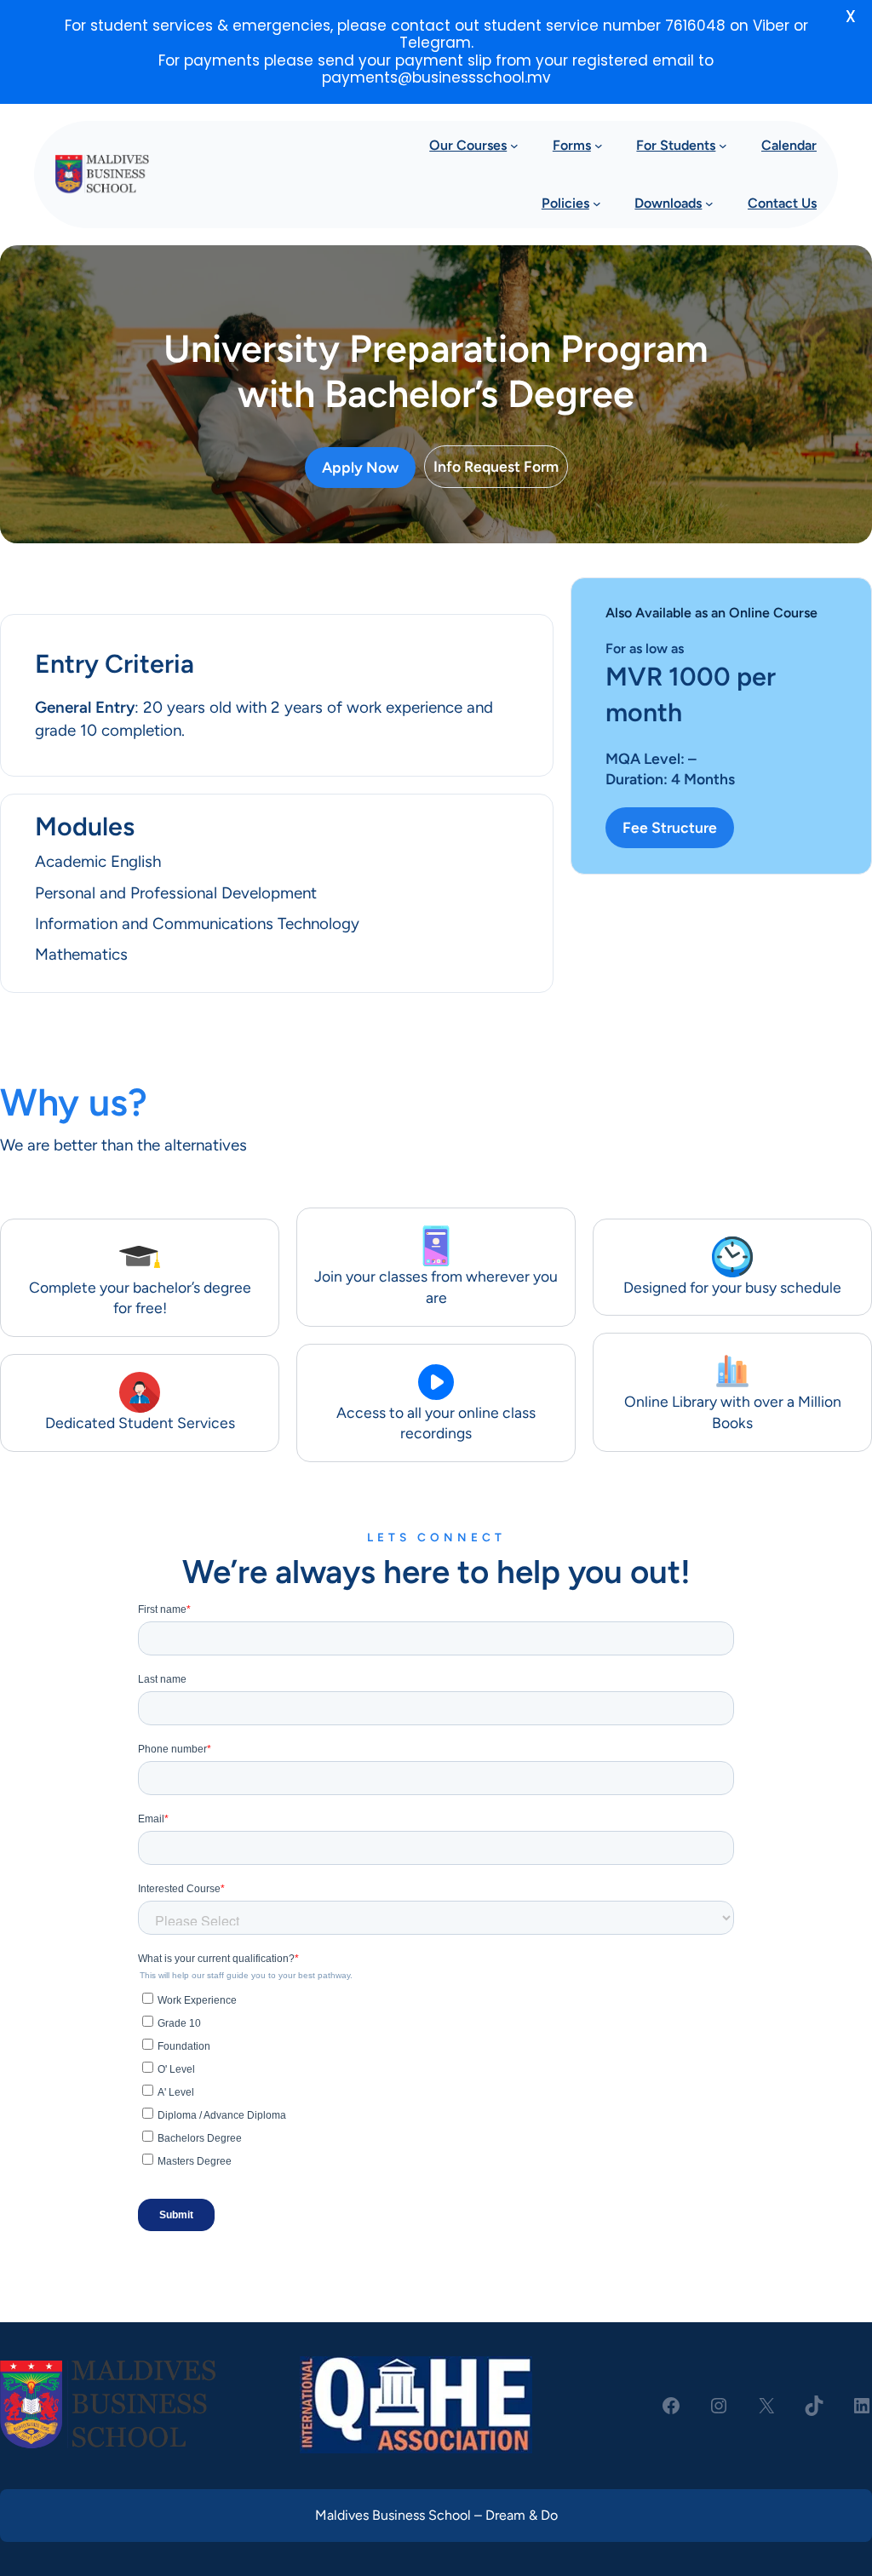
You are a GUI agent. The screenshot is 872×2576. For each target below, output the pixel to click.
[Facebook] (671, 2406)
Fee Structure (670, 827)
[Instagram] (719, 2406)
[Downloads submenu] (709, 204)
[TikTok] (814, 2406)
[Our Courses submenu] (514, 146)
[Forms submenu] (599, 146)
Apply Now (360, 467)
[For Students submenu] (723, 146)
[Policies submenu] (597, 204)
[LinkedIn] (862, 2406)
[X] (766, 2406)
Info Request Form (496, 466)
